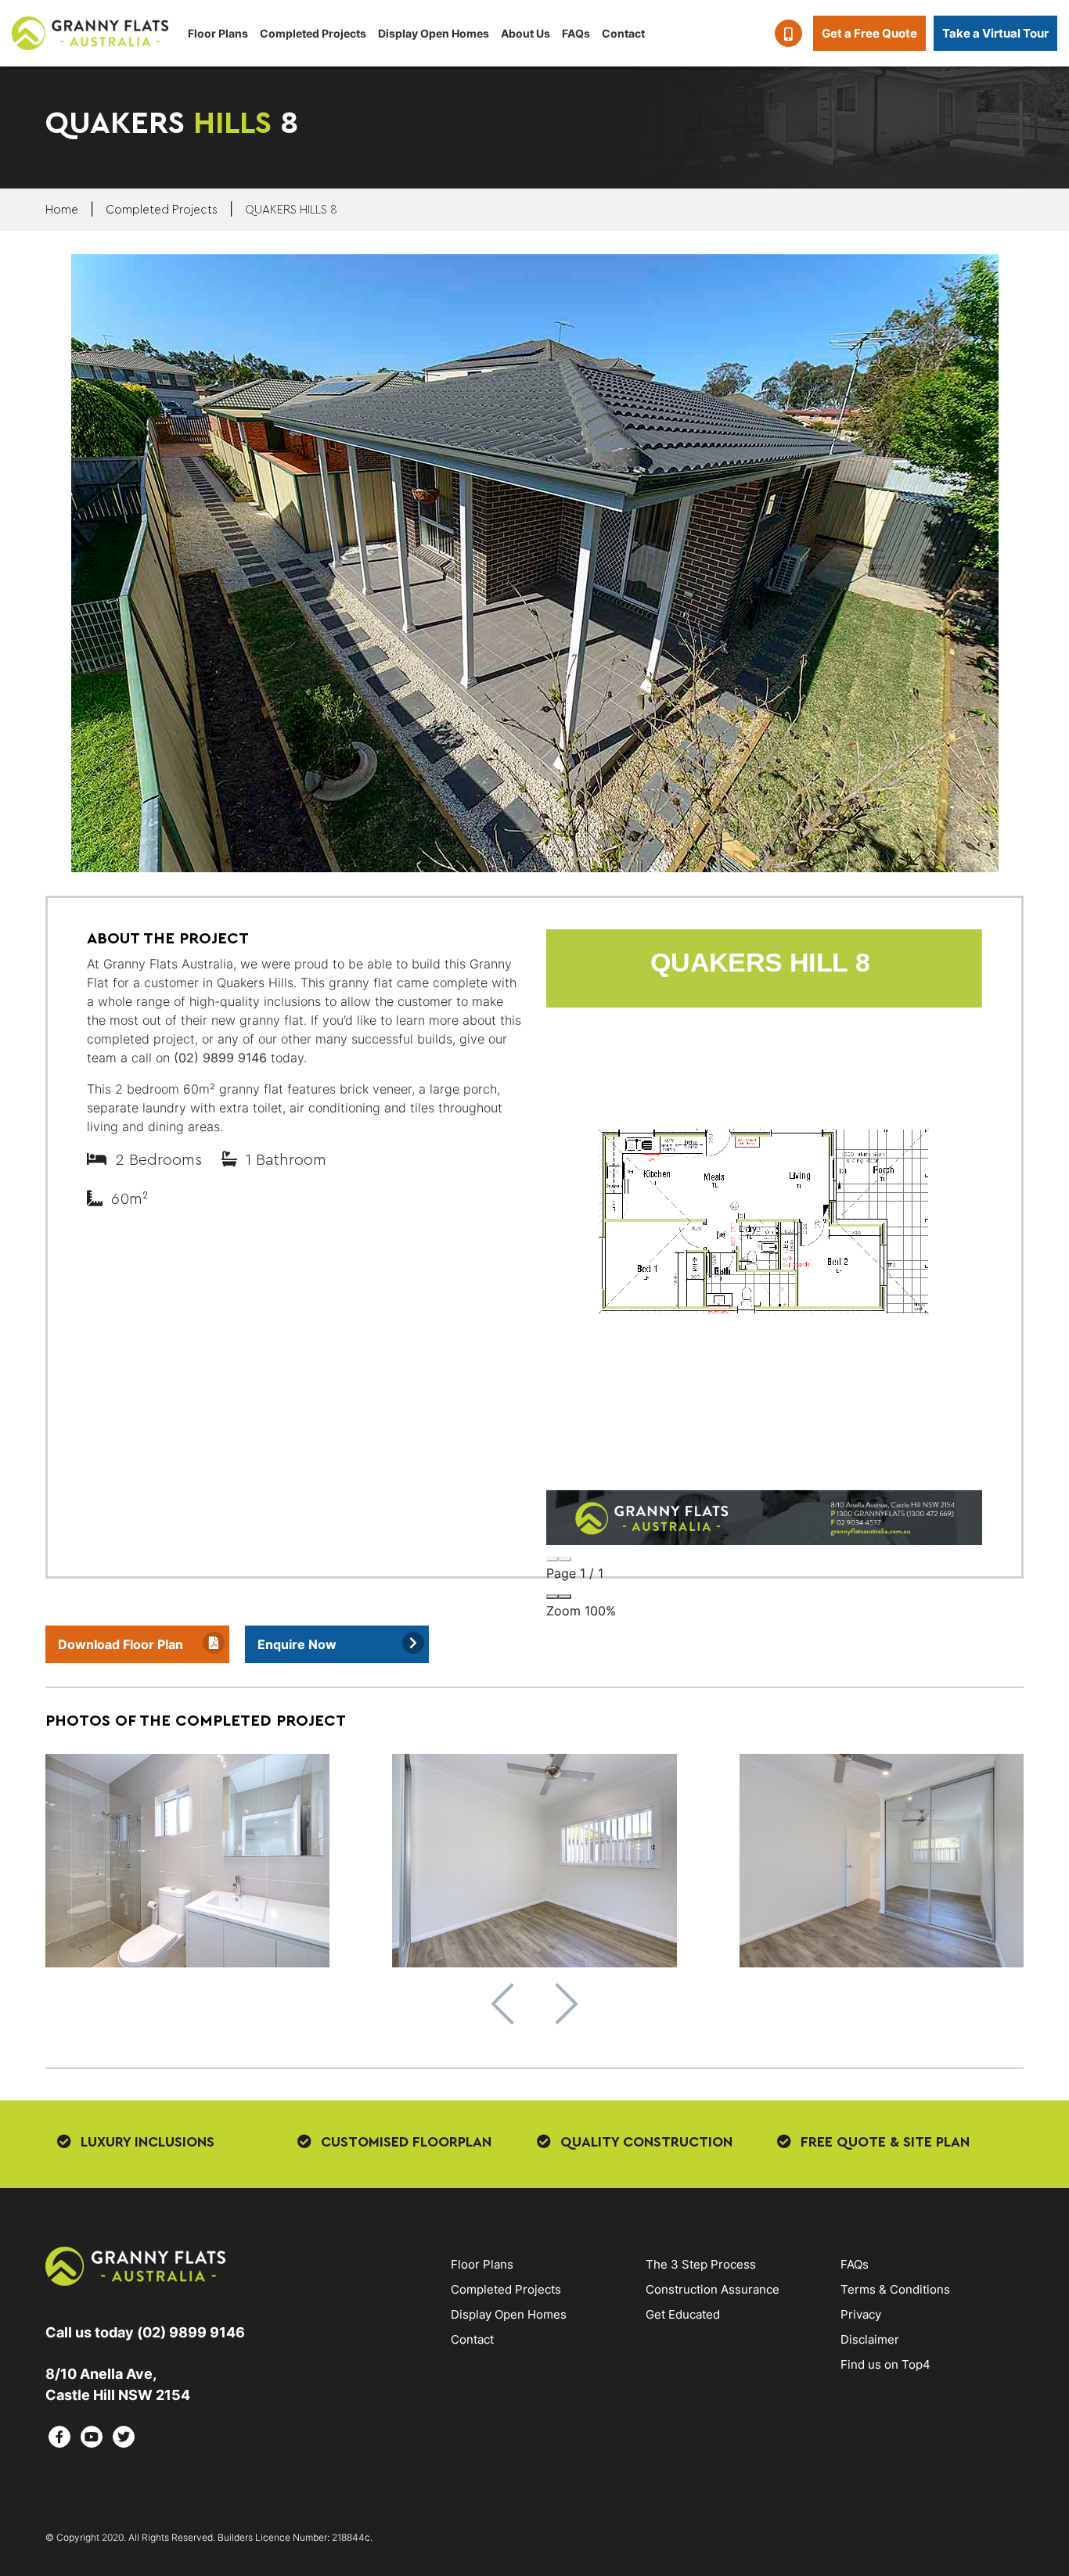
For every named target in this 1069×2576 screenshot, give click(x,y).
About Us (526, 33)
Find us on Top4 (885, 2364)
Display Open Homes (434, 33)
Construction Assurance (713, 2289)
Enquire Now (297, 1644)
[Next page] (565, 1559)
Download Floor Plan (121, 1644)
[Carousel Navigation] (534, 2004)
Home (62, 210)
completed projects (162, 210)
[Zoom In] (565, 1597)
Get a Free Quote (869, 33)
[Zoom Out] (552, 1597)
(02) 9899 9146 (220, 1058)
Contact (623, 33)
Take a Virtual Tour (995, 33)
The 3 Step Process (701, 2264)
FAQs (576, 33)
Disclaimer (870, 2339)
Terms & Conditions (895, 2289)
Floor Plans (218, 33)
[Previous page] (552, 1559)
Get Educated (683, 2314)
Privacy (861, 2314)
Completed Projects (313, 33)
